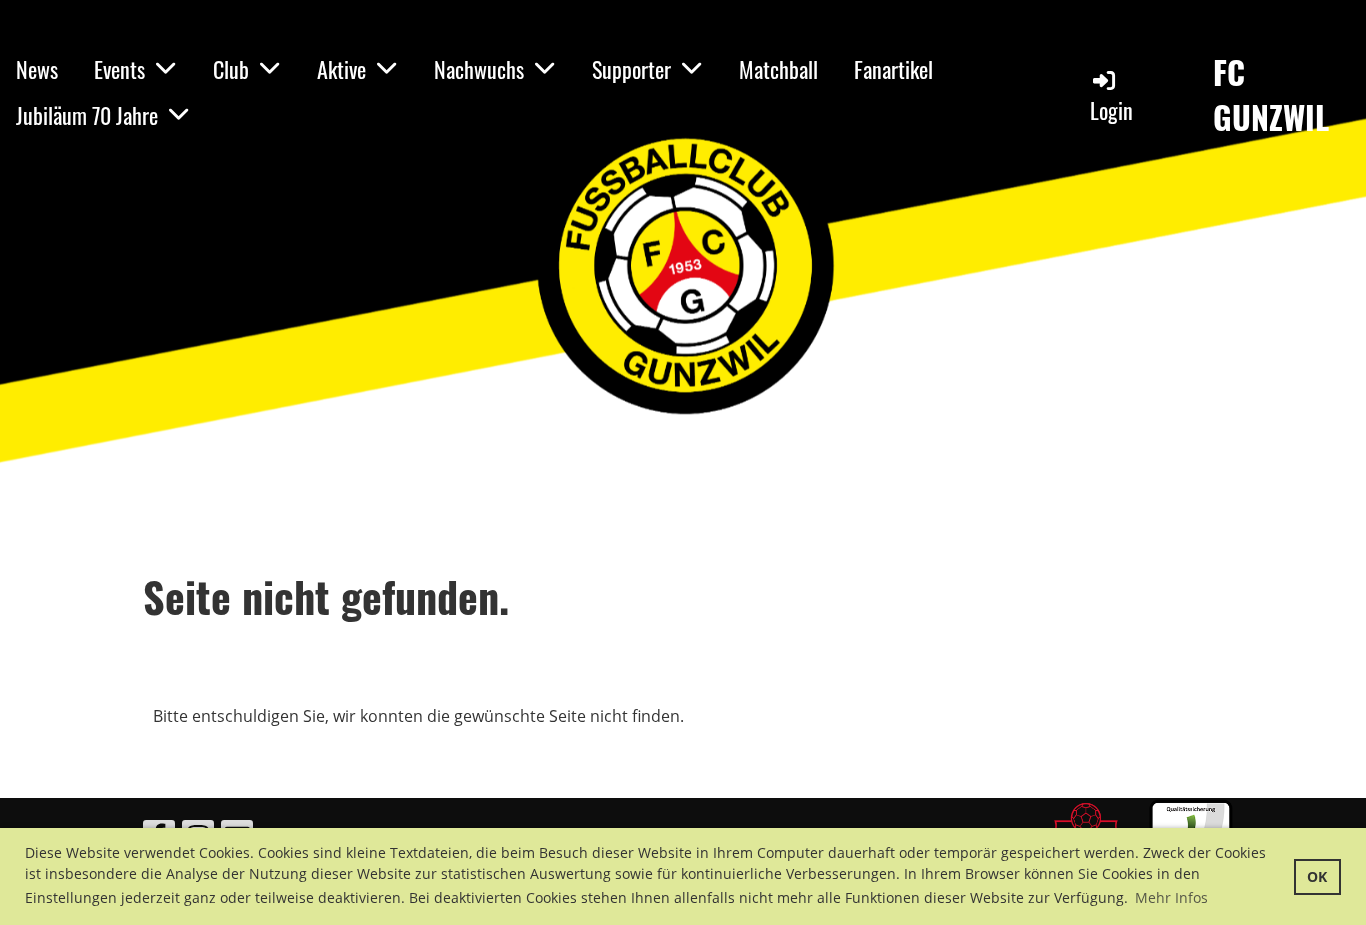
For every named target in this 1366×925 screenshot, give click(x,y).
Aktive (341, 69)
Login (1111, 110)
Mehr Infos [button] (1171, 897)
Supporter (631, 69)
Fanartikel (893, 69)
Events (119, 69)
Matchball (778, 69)
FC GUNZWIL (1271, 95)
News (37, 69)
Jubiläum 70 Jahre (87, 115)
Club (231, 69)
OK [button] (1317, 876)
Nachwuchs (479, 69)
